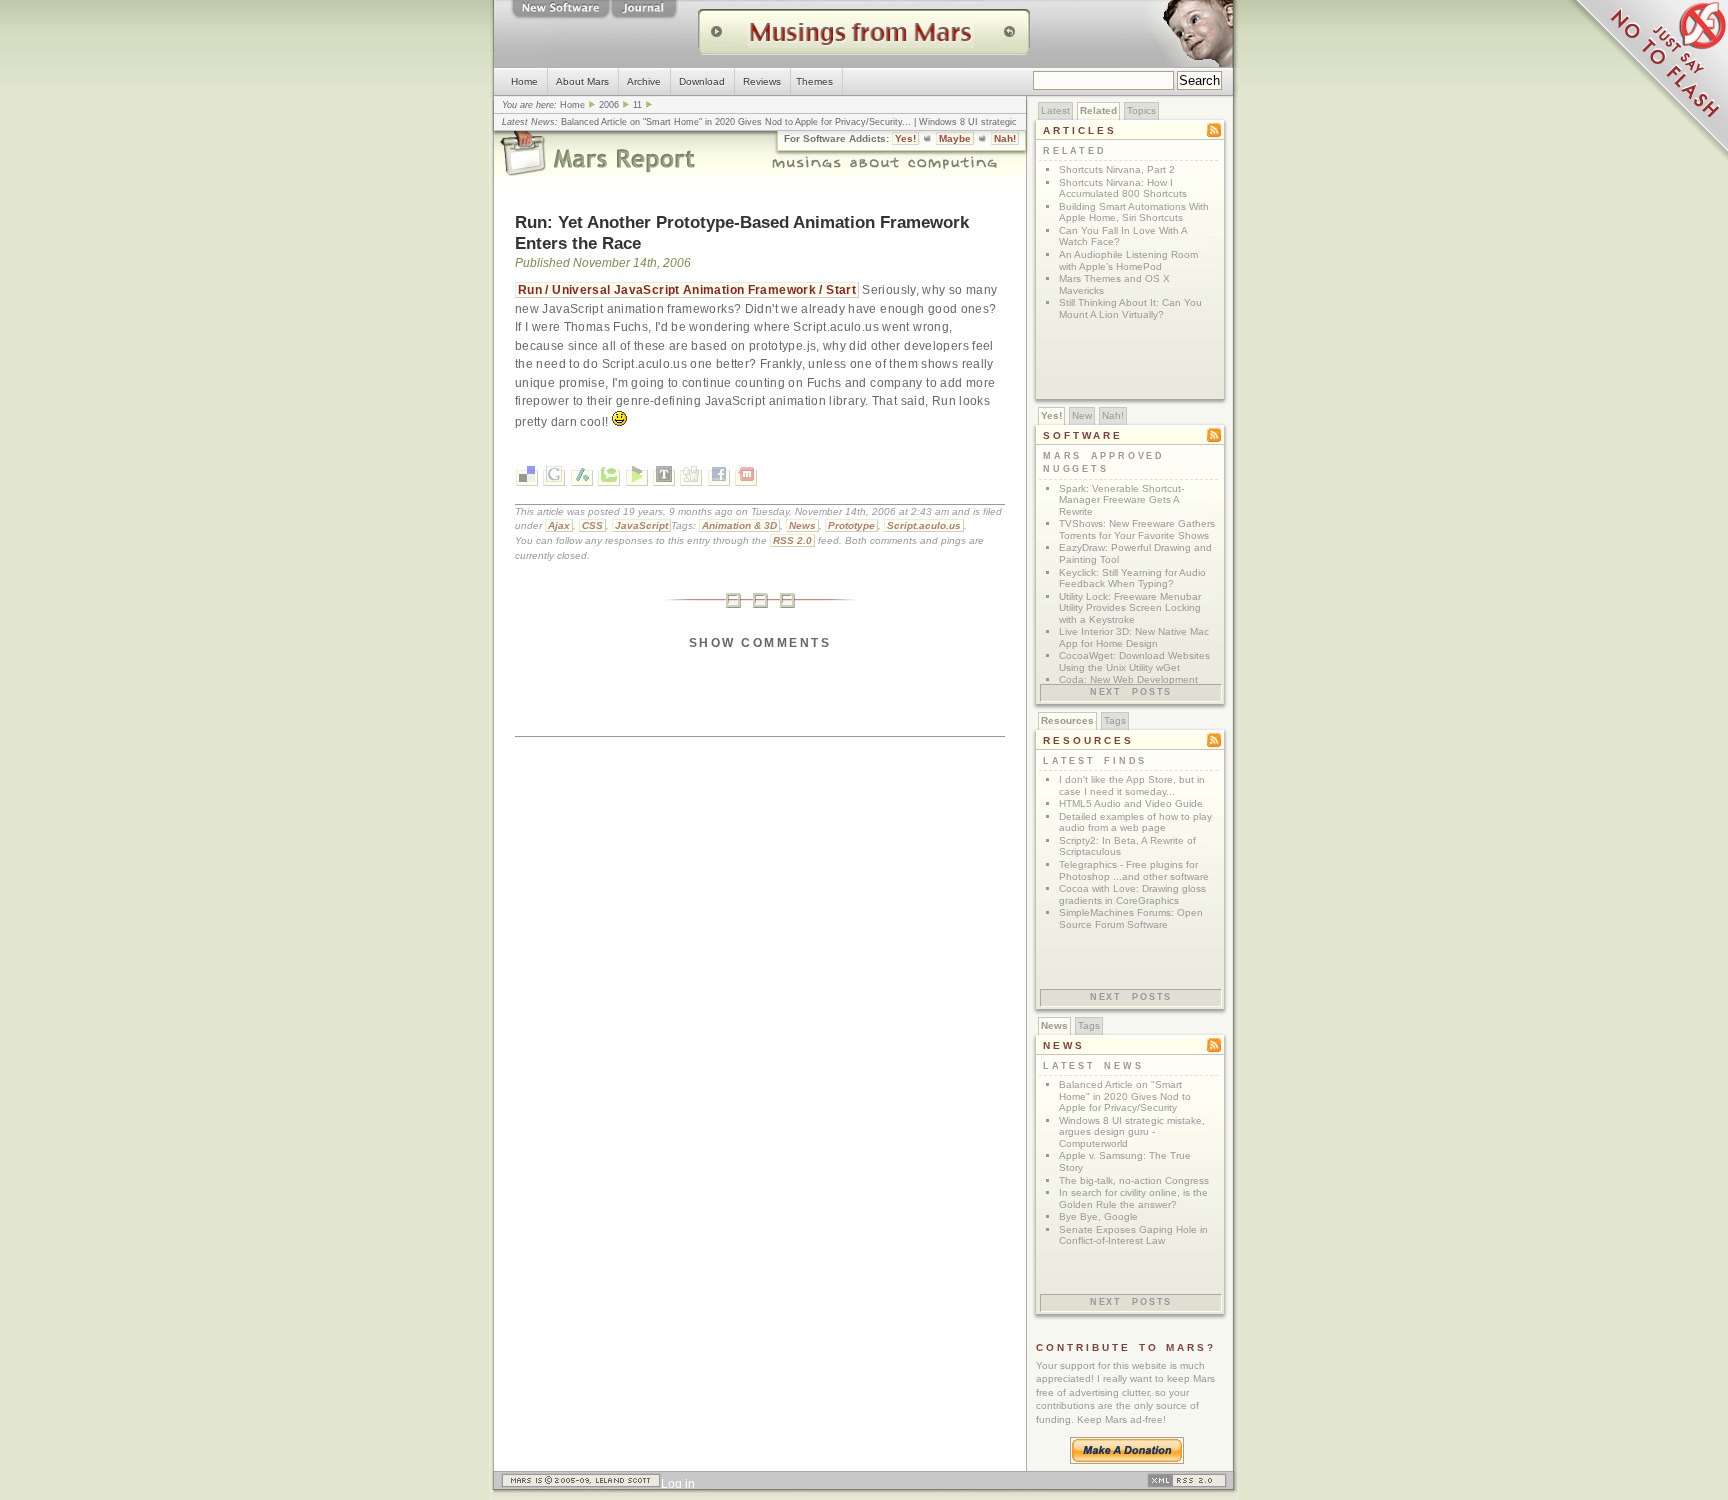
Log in (678, 1484)
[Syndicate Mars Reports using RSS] (1187, 1484)
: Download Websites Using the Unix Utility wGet (1134, 661)
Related (1098, 110)
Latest (1055, 110)
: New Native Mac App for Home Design (1134, 637)
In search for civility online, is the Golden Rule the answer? (1133, 1198)
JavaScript (641, 525)
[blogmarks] (637, 478)
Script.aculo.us (924, 525)
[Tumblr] (664, 478)
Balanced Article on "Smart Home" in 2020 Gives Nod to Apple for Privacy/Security (731, 122)
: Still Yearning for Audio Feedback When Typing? (1132, 578)
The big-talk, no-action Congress (1134, 1180)
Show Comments (760, 643)
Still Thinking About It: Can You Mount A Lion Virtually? (1130, 308)
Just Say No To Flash (1648, 80)
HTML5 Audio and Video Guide (1131, 803)
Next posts (1131, 692)
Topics (1141, 110)
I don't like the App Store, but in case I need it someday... (1132, 785)
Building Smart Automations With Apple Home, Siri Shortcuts (1134, 212)
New (1082, 415)
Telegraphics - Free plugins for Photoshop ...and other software (1134, 870)
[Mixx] (746, 478)
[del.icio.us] (527, 478)
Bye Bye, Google (1098, 1216)
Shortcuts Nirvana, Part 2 (1117, 169)
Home (524, 81)
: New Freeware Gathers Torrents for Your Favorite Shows (1137, 529)
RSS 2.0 (792, 540)
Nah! (1005, 138)
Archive (644, 81)
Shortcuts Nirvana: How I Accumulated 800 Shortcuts (1123, 188)
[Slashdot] (582, 478)
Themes (814, 81)
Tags (1115, 720)
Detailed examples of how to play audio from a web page (1135, 822)
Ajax (559, 525)
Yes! (905, 138)
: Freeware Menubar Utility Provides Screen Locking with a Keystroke (1130, 608)
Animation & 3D (739, 525)
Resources (1067, 720)
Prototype (851, 525)
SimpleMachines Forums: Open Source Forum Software (1131, 918)
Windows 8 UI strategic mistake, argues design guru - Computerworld (1132, 1132)
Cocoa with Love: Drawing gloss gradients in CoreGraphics (1132, 894)
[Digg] (691, 478)
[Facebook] (719, 478)
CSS (592, 525)
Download (702, 81)
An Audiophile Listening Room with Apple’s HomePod (1128, 260)
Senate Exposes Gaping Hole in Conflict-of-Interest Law (1133, 1235)
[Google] (554, 478)
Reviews (762, 81)
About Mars (582, 81)
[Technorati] (609, 478)
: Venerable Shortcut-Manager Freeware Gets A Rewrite (1121, 500)
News (802, 525)
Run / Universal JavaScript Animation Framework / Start (687, 290)
